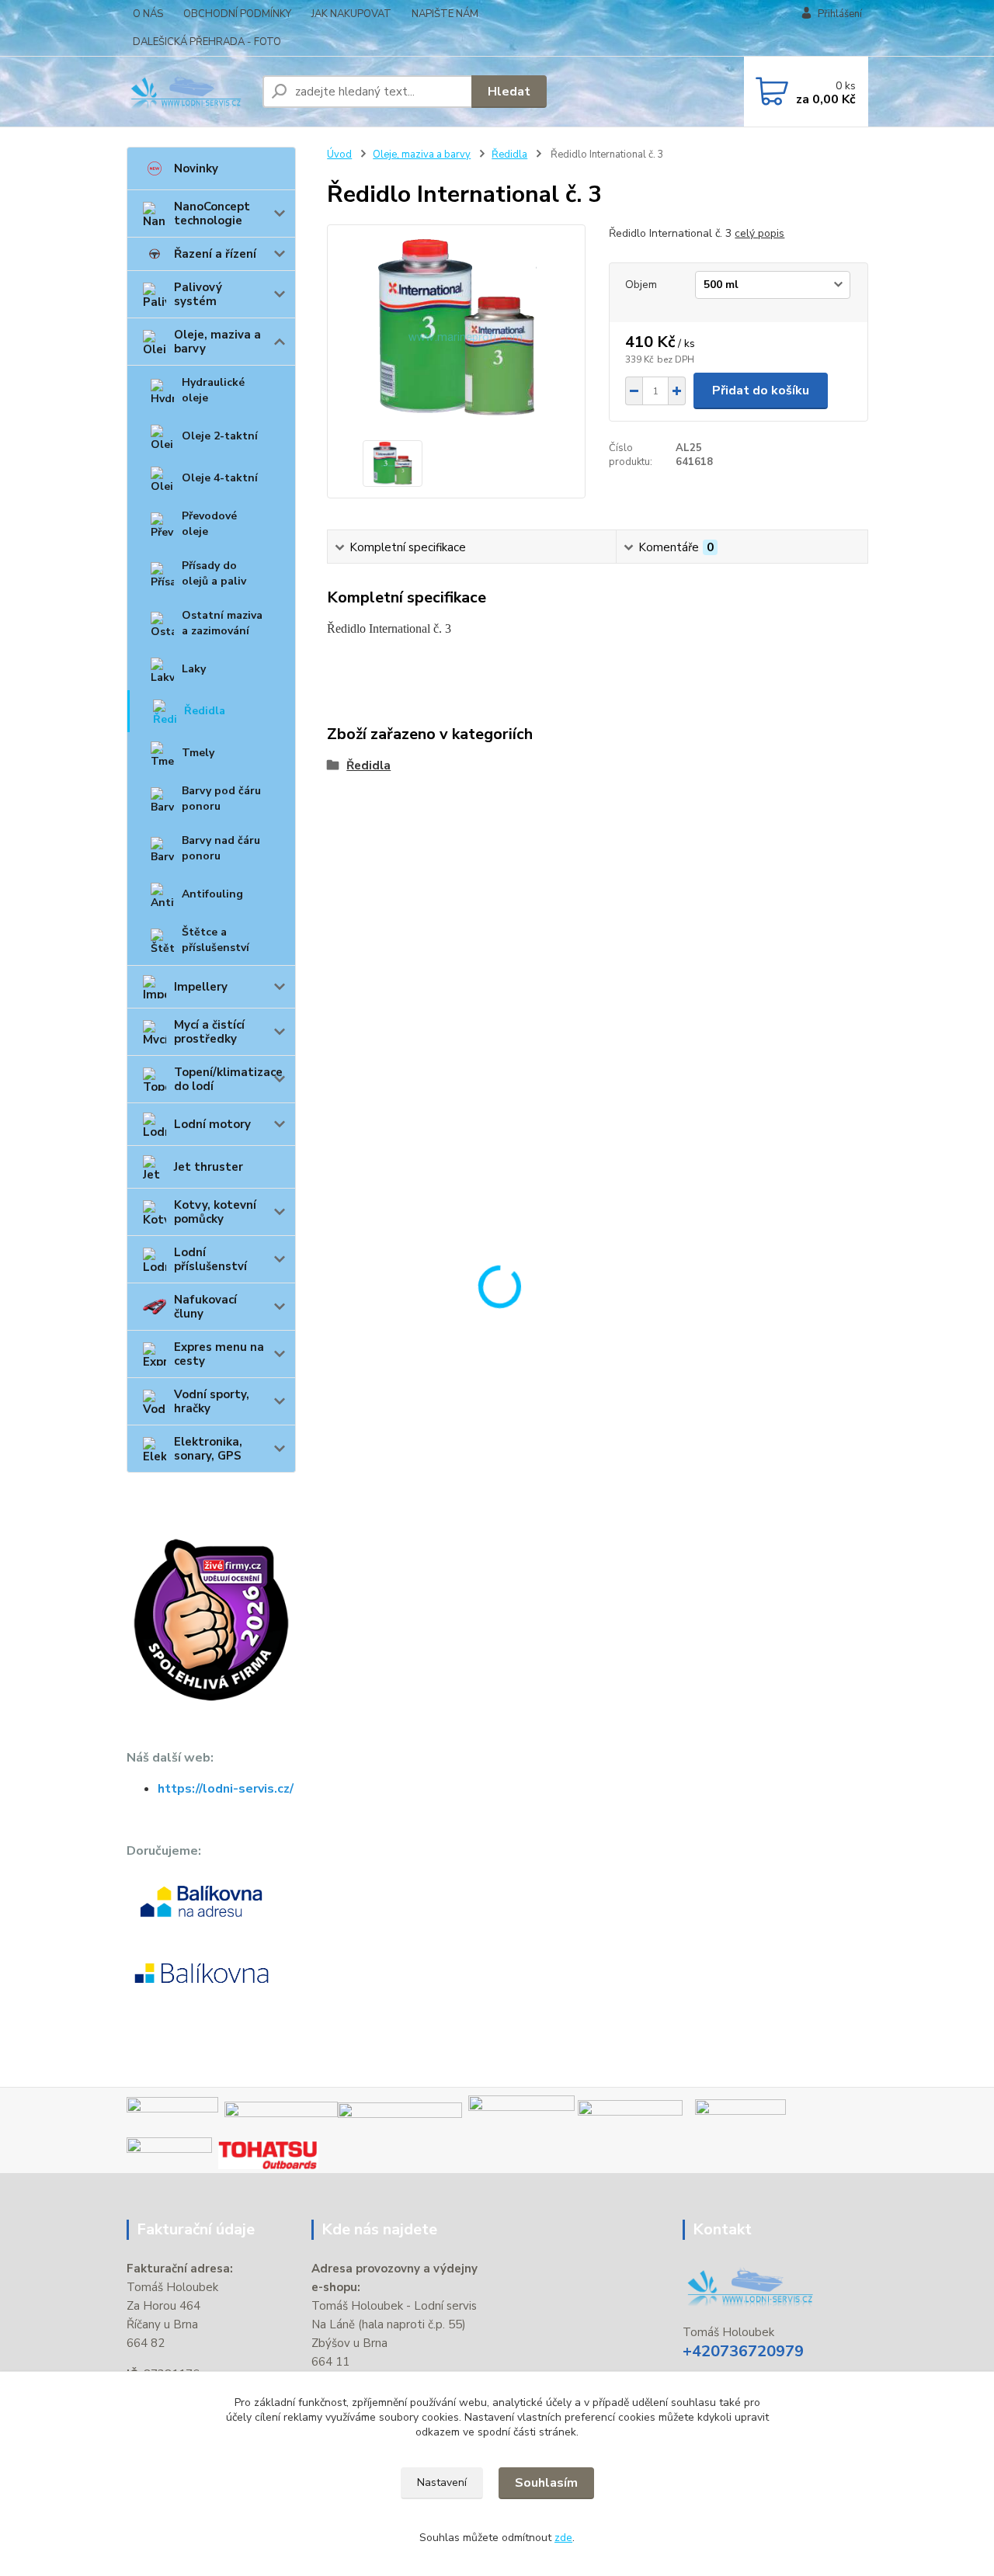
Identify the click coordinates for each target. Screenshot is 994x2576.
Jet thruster (209, 1167)
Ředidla (205, 711)
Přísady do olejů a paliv (214, 573)
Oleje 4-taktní (220, 478)
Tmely (198, 753)
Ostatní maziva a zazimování (222, 623)
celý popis (759, 233)
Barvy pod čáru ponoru (221, 798)
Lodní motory (212, 1124)
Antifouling (212, 894)
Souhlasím (546, 2483)
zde (563, 2538)
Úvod (339, 154)
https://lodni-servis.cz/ (226, 1789)
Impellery (201, 987)
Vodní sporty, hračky (212, 1401)
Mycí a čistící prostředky (209, 1032)
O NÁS (148, 14)
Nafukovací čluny (205, 1307)
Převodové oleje (209, 524)
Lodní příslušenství (210, 1259)
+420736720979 (743, 2351)
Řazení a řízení (215, 254)
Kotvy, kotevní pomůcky (215, 1212)
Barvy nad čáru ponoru (221, 848)
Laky (194, 669)
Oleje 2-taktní (220, 436)
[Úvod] (188, 92)
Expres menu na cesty (219, 1354)
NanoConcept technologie (212, 214)
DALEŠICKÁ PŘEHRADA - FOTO (207, 42)
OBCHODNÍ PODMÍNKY (237, 14)
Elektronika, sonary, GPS (208, 1449)
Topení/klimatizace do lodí (228, 1079)
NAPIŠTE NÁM (445, 14)
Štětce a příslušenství (215, 940)
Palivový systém (198, 294)
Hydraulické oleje (213, 390)
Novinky (196, 168)
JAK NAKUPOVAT (351, 14)
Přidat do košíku (761, 391)
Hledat (509, 92)
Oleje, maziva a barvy (217, 342)
